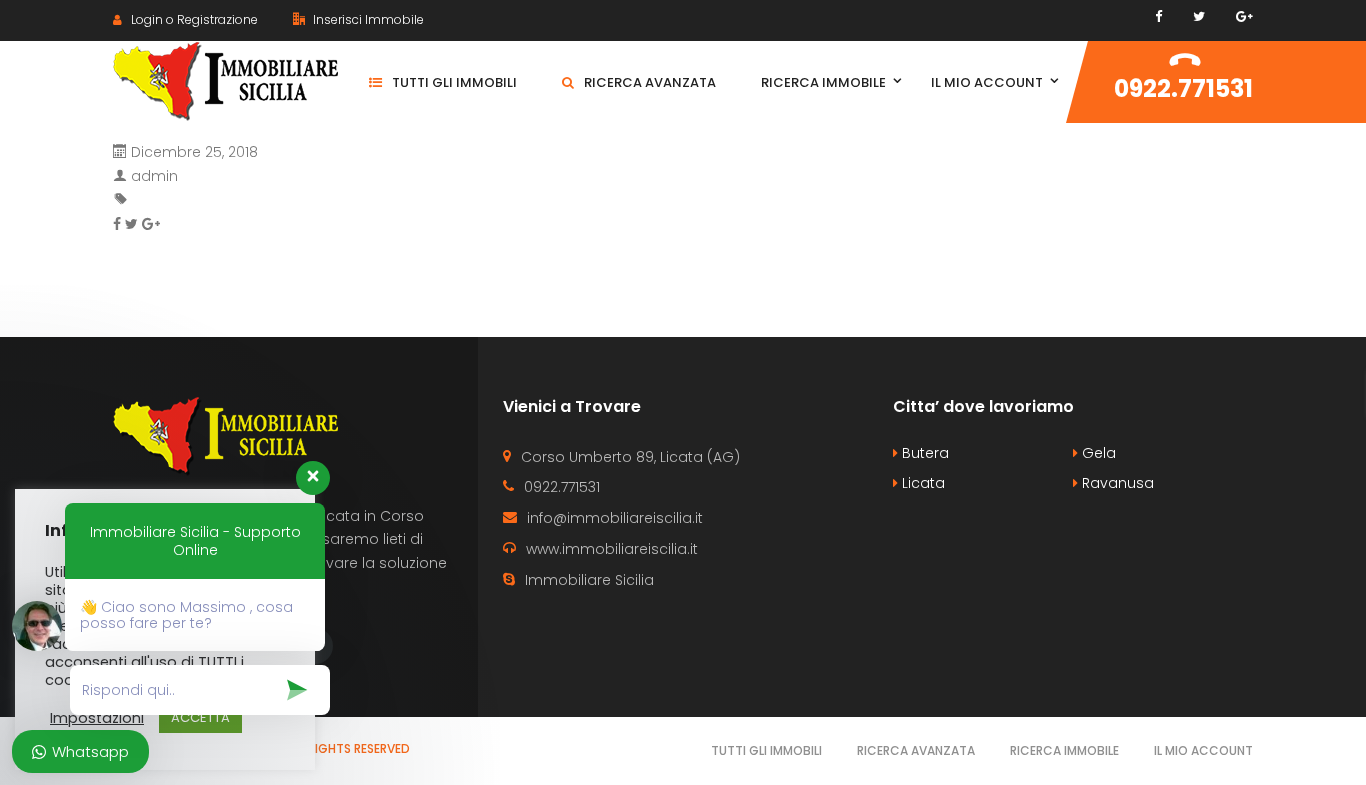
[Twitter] (1199, 16)
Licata (921, 483)
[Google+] (1244, 16)
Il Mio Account (1203, 750)
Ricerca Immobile (1064, 750)
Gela (1097, 453)
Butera (923, 453)
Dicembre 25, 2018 (194, 152)
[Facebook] (1158, 16)
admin (154, 176)
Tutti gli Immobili (766, 750)
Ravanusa (1116, 483)
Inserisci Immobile (367, 19)
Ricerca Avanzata (916, 750)
